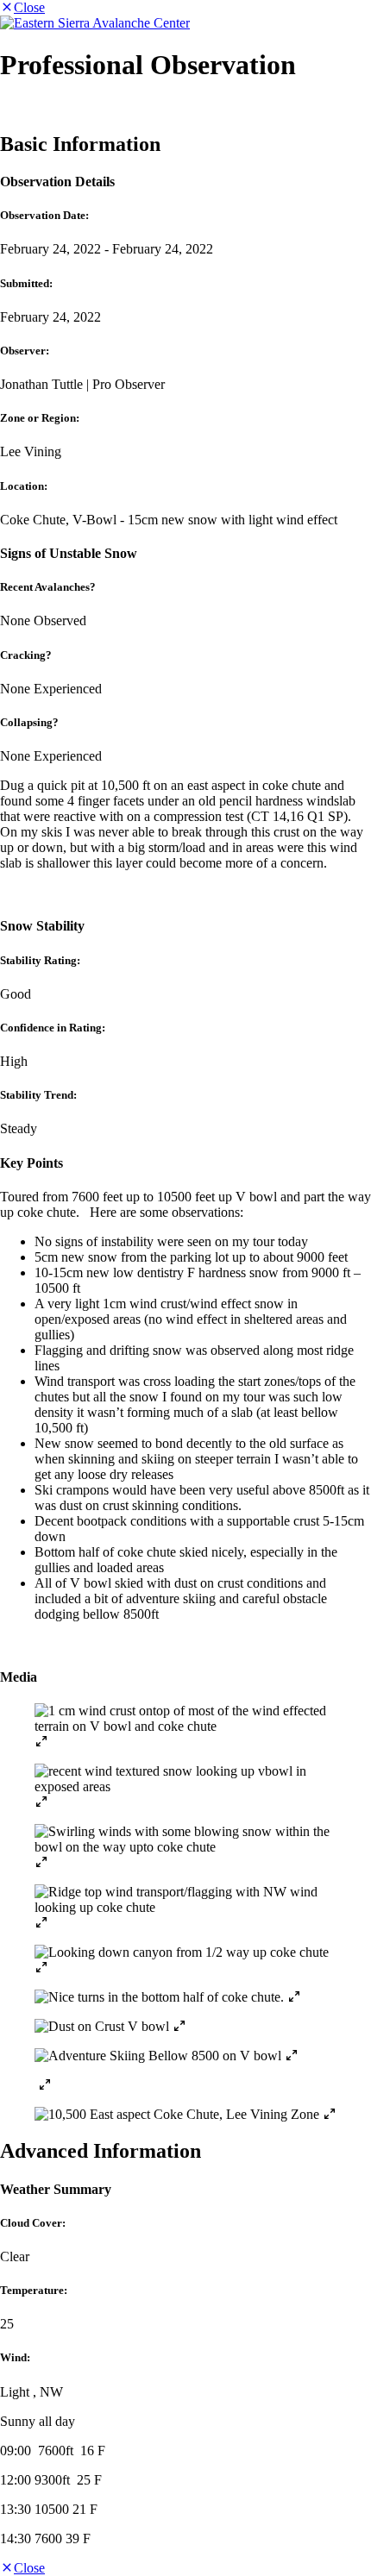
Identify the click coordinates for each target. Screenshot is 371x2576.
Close (29, 7)
